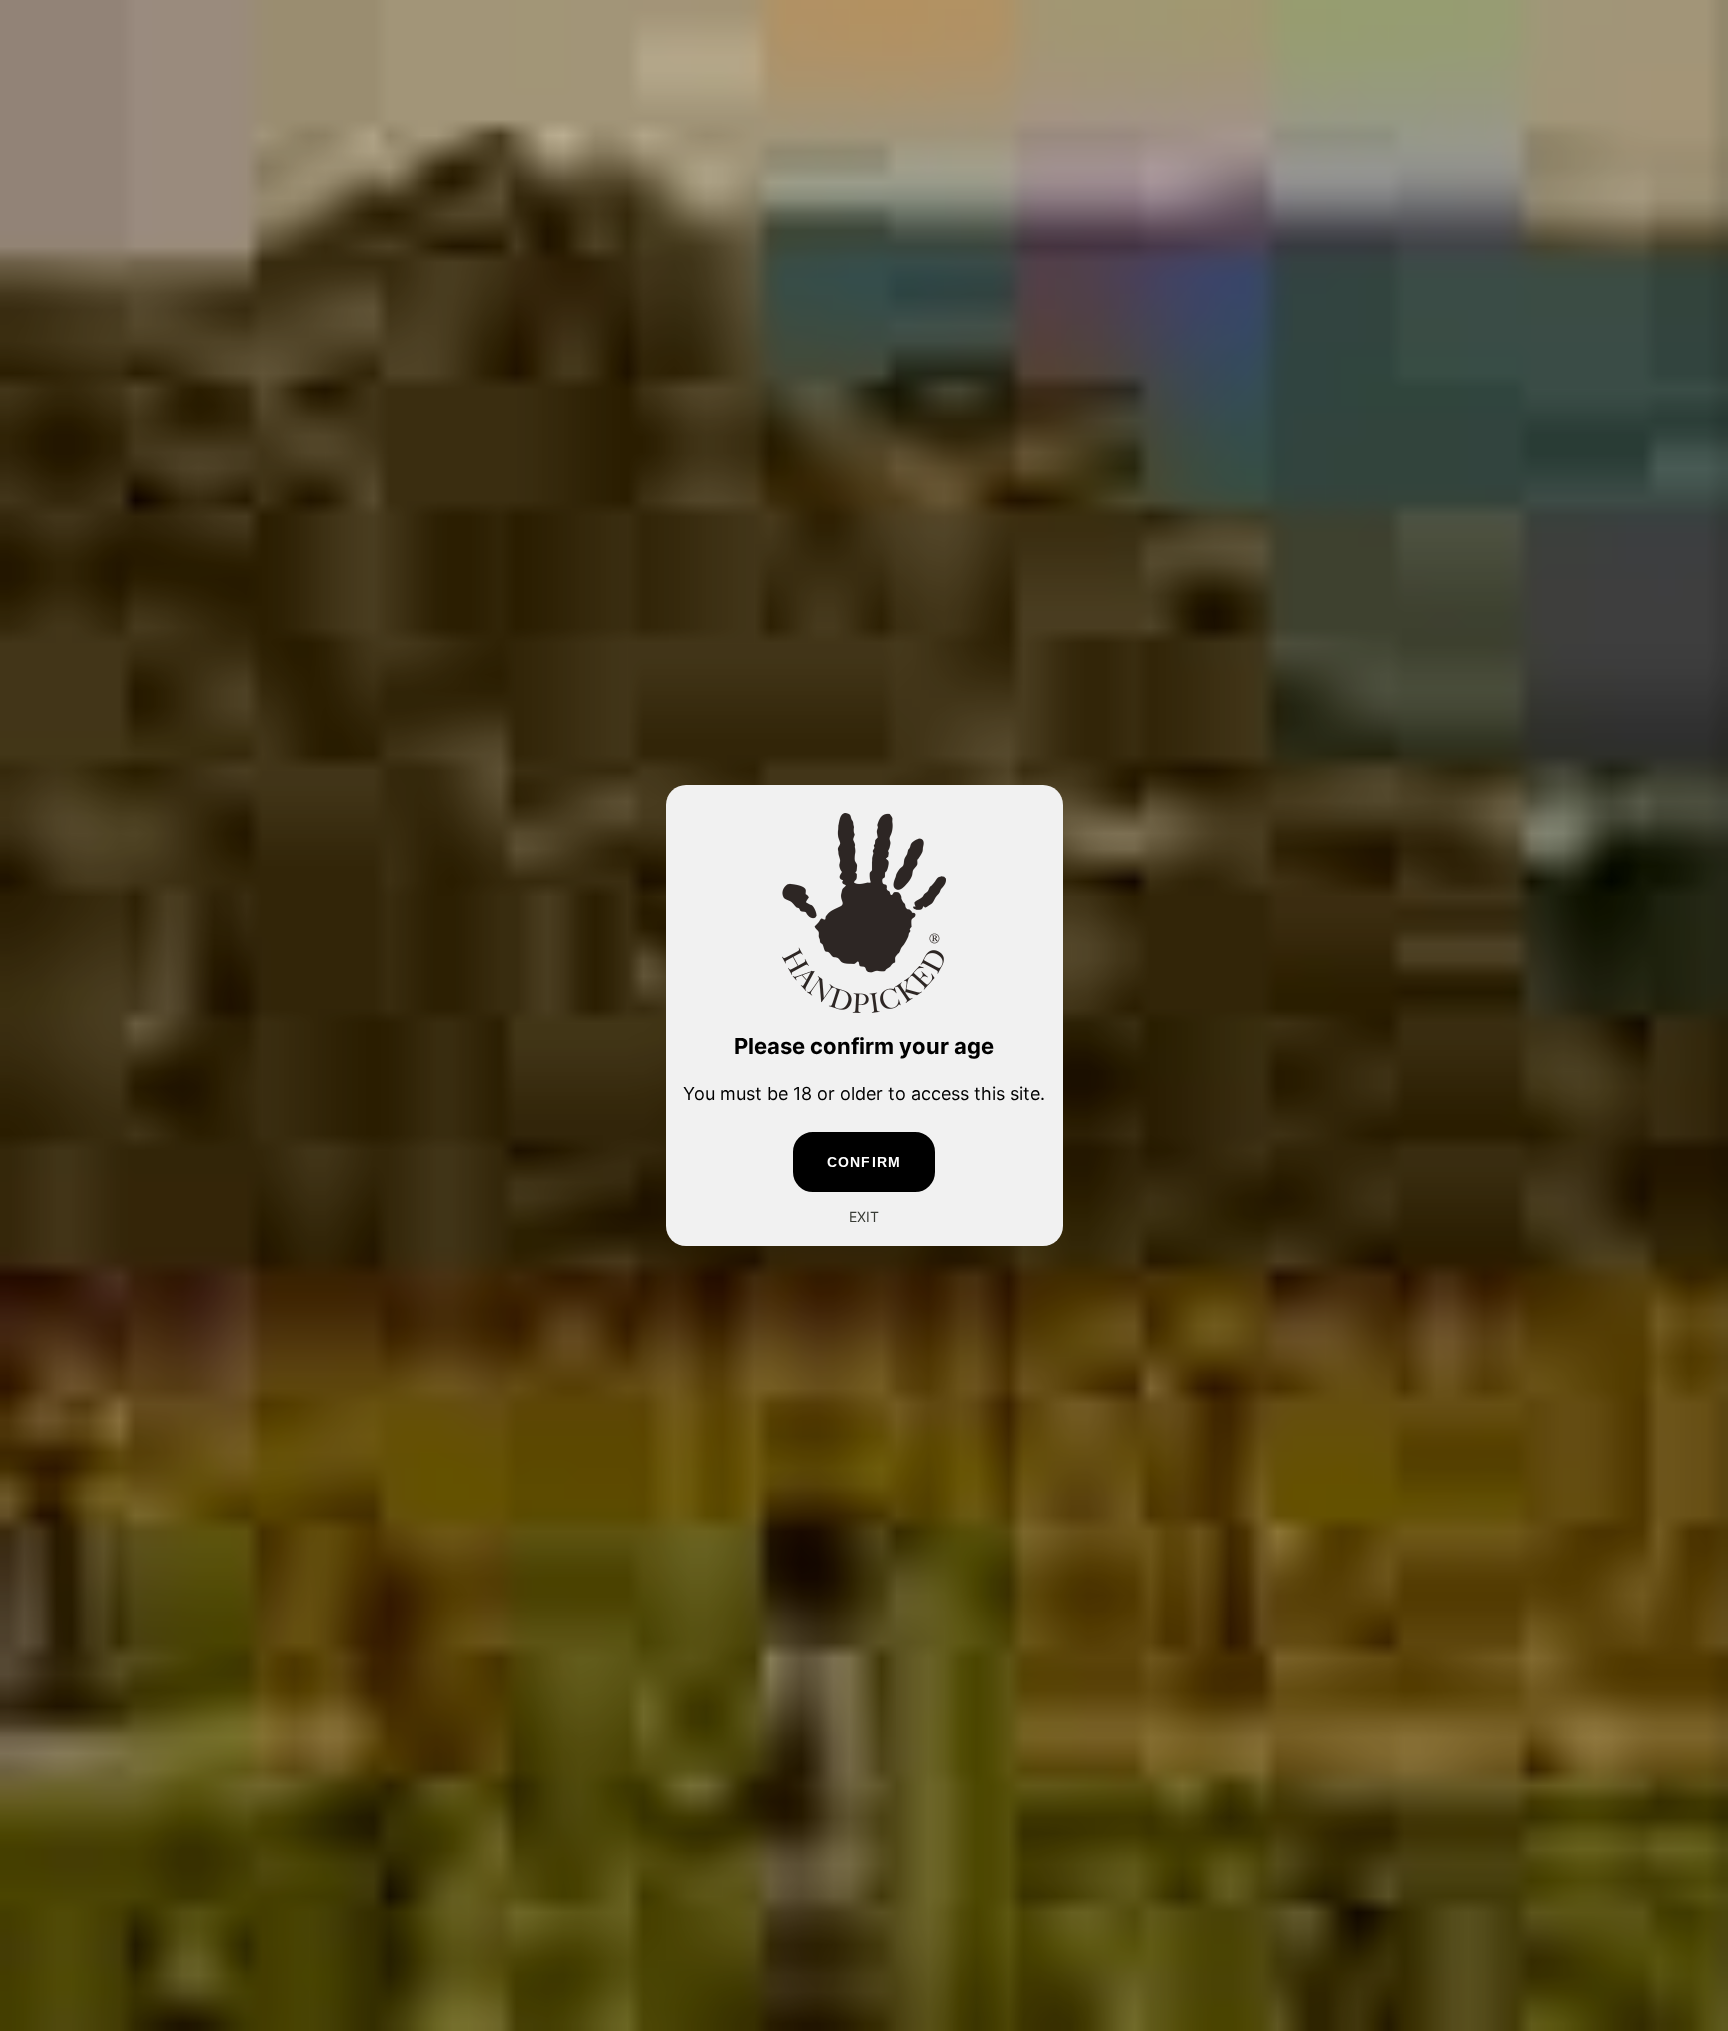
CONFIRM (864, 1162)
